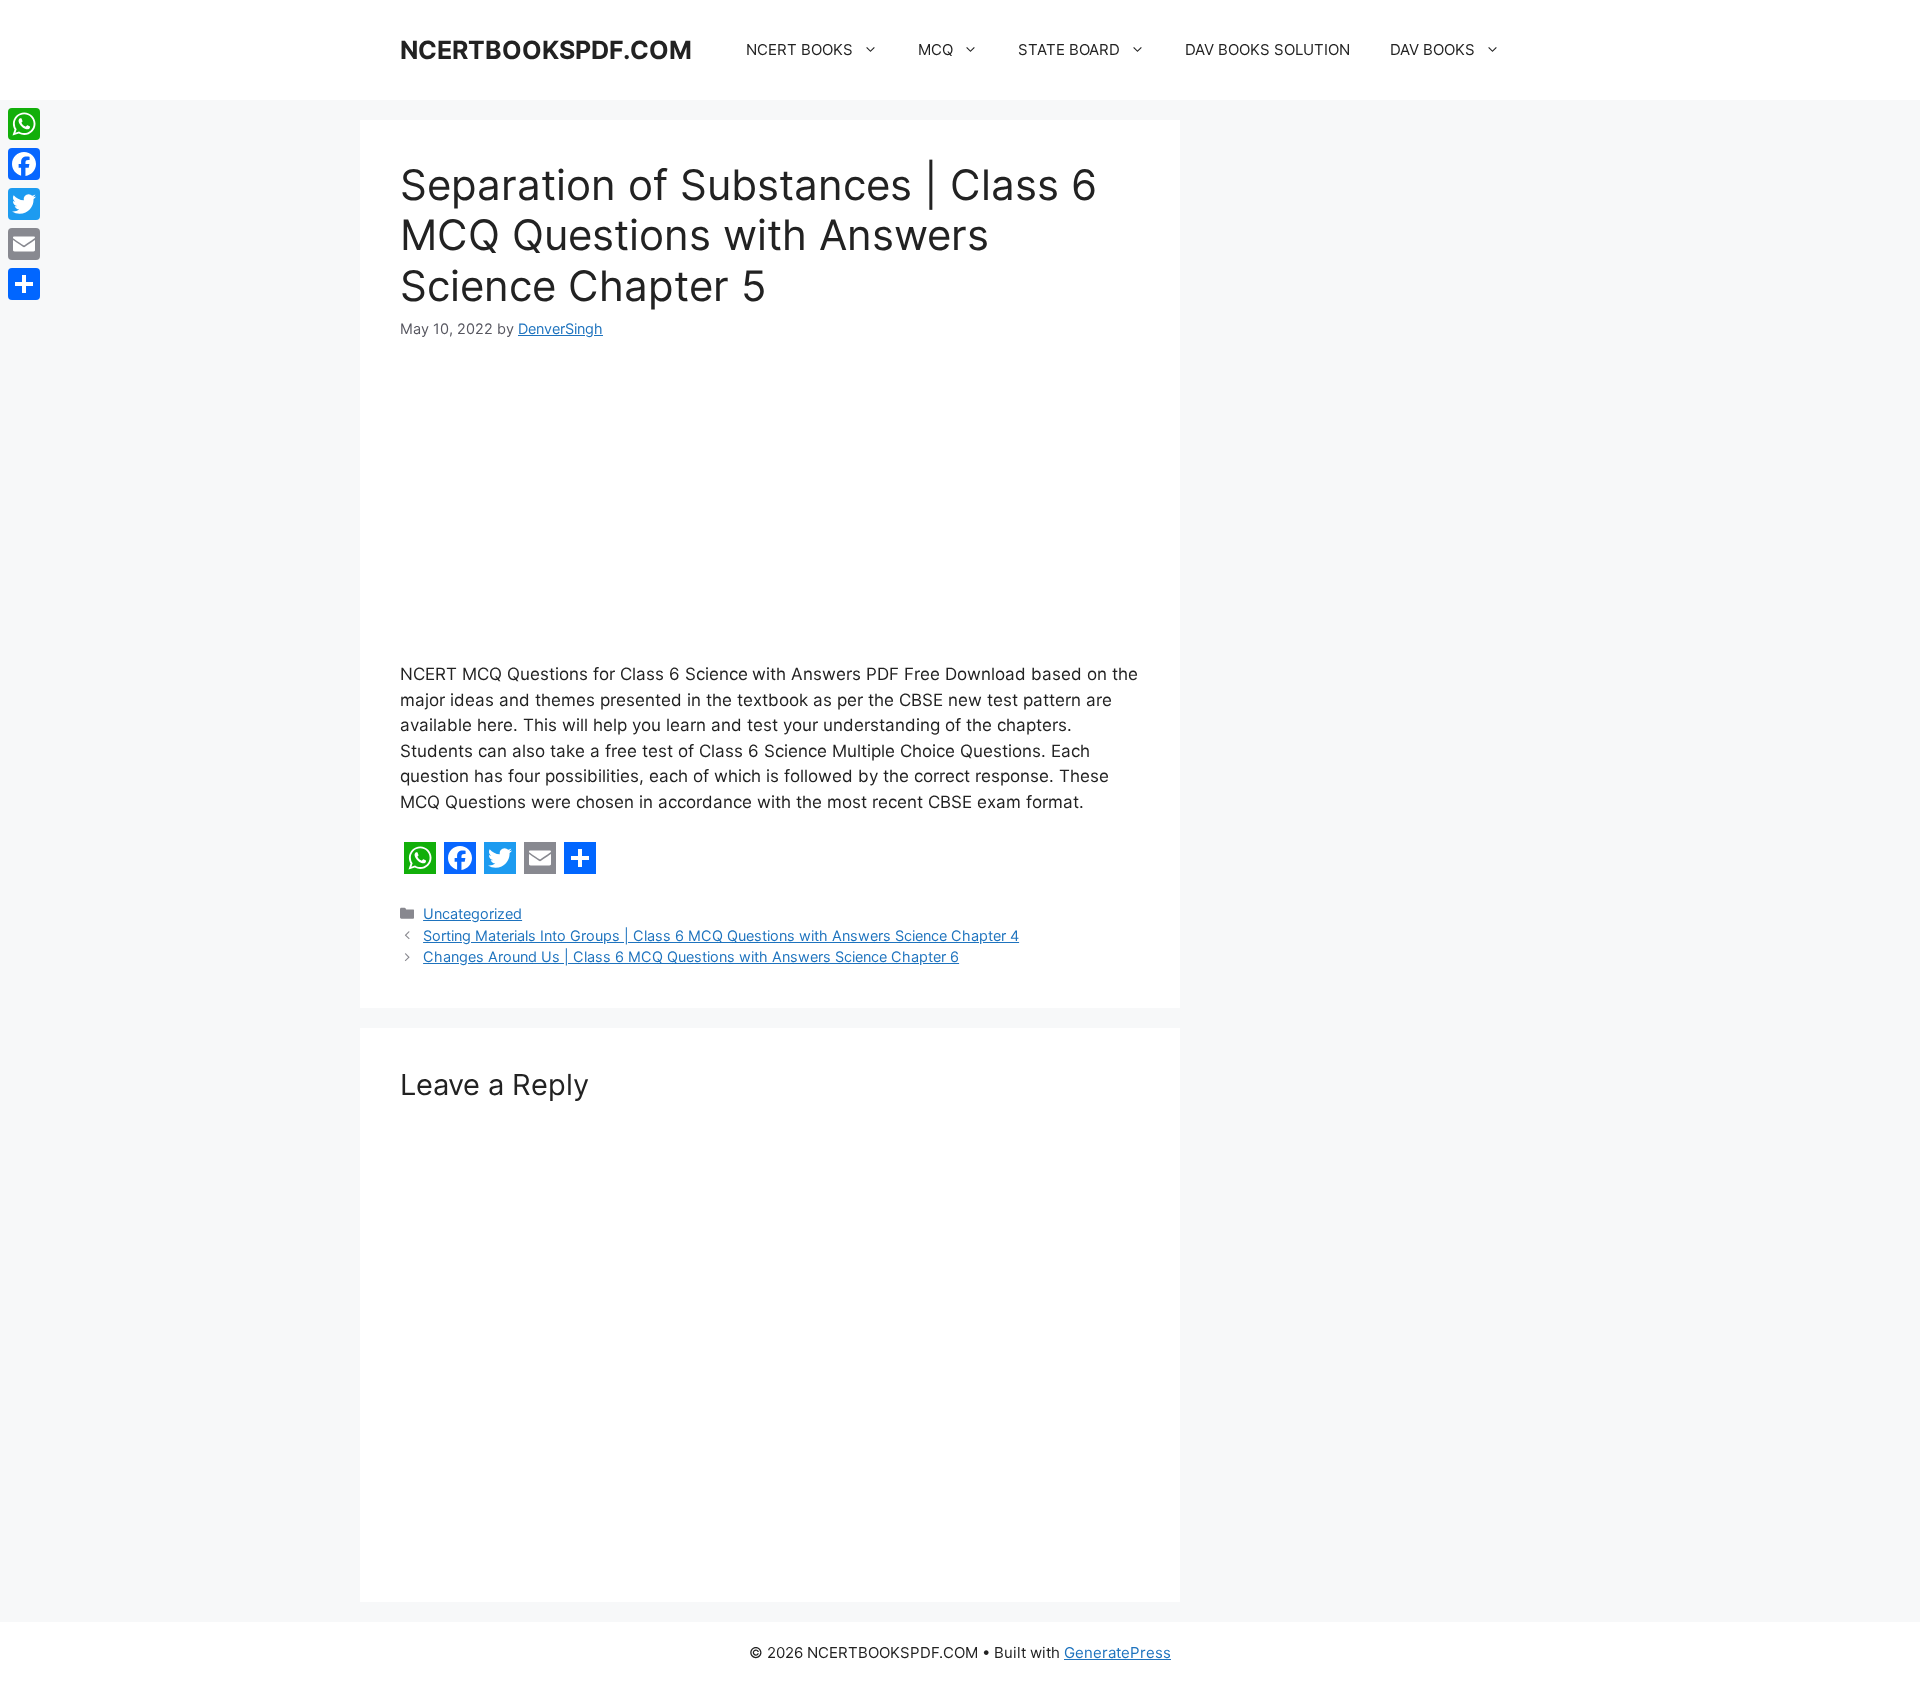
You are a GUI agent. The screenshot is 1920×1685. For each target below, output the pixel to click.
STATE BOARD (1069, 49)
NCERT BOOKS (799, 49)
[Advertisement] (770, 514)
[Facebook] (24, 164)
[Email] (24, 244)
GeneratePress (1117, 1652)
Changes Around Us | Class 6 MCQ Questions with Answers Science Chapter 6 (691, 956)
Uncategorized (472, 913)
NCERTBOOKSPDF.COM (546, 50)
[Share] (24, 284)
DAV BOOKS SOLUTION (1267, 49)
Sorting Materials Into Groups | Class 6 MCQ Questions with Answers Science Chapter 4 (721, 935)
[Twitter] (24, 204)
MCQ (935, 49)
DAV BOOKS (1432, 49)
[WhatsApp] (24, 124)
